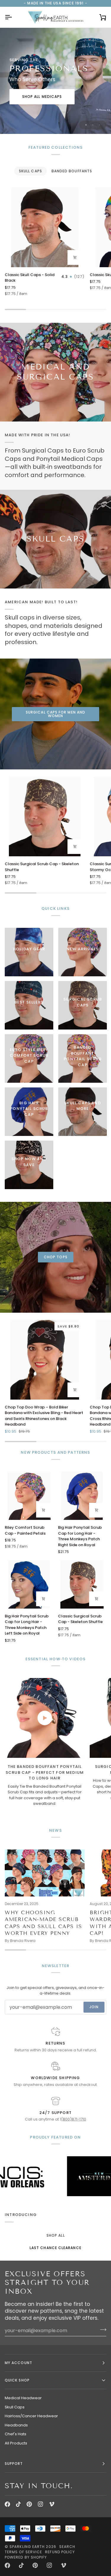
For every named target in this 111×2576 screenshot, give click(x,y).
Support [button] (14, 2464)
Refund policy (60, 2552)
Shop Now (42, 102)
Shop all (56, 2235)
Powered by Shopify (26, 2557)
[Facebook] (7, 2504)
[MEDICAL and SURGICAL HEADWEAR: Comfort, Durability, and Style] (55, 372)
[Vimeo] (52, 2504)
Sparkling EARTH (27, 2547)
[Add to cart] (75, 257)
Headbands (16, 2425)
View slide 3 (100, 125)
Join (94, 2007)
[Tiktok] (18, 2504)
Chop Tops (56, 1257)
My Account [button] (18, 2363)
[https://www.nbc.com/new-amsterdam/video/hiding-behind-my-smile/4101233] (68, 2176)
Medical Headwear (23, 2398)
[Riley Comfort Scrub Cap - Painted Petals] (29, 1496)
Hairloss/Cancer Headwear (31, 2416)
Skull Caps (15, 2407)
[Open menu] (14, 17)
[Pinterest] (29, 2504)
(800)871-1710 (74, 2119)
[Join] (101, 2330)
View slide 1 (86, 125)
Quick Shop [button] (17, 2380)
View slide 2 (93, 125)
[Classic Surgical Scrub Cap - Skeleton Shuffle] (45, 816)
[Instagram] (41, 2504)
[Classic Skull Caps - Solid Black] (45, 227)
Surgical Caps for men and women (55, 714)
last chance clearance (55, 2248)
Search (67, 2547)
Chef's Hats (16, 2434)
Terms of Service (23, 2552)
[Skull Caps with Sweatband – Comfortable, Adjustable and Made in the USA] (55, 539)
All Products (16, 2443)
